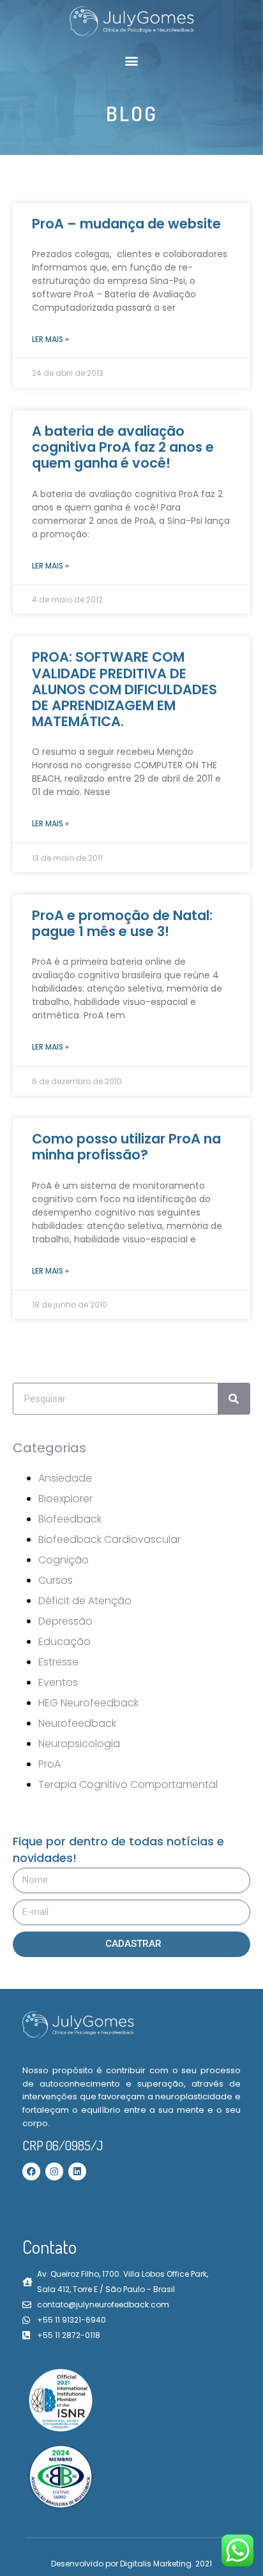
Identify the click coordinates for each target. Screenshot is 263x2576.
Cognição (64, 1560)
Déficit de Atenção (85, 1601)
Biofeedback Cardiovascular (109, 1539)
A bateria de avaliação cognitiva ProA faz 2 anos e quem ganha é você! (123, 447)
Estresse (58, 1662)
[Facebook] (31, 2171)
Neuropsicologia (79, 1744)
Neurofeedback (77, 1723)
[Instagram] (54, 2171)
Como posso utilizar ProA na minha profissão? (126, 1147)
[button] (132, 60)
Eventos (58, 1682)
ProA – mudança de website (126, 224)
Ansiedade (65, 1478)
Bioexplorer (65, 1499)
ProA (49, 1764)
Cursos (56, 1580)
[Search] (234, 1399)
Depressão (65, 1621)
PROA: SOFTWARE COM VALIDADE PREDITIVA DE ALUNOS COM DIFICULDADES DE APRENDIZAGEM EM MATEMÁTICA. (124, 689)
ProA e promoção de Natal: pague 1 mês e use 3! (122, 923)
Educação (64, 1642)
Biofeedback (70, 1519)
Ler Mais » (50, 339)
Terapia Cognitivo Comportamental (128, 1784)
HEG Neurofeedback (88, 1703)
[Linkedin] (77, 2171)
